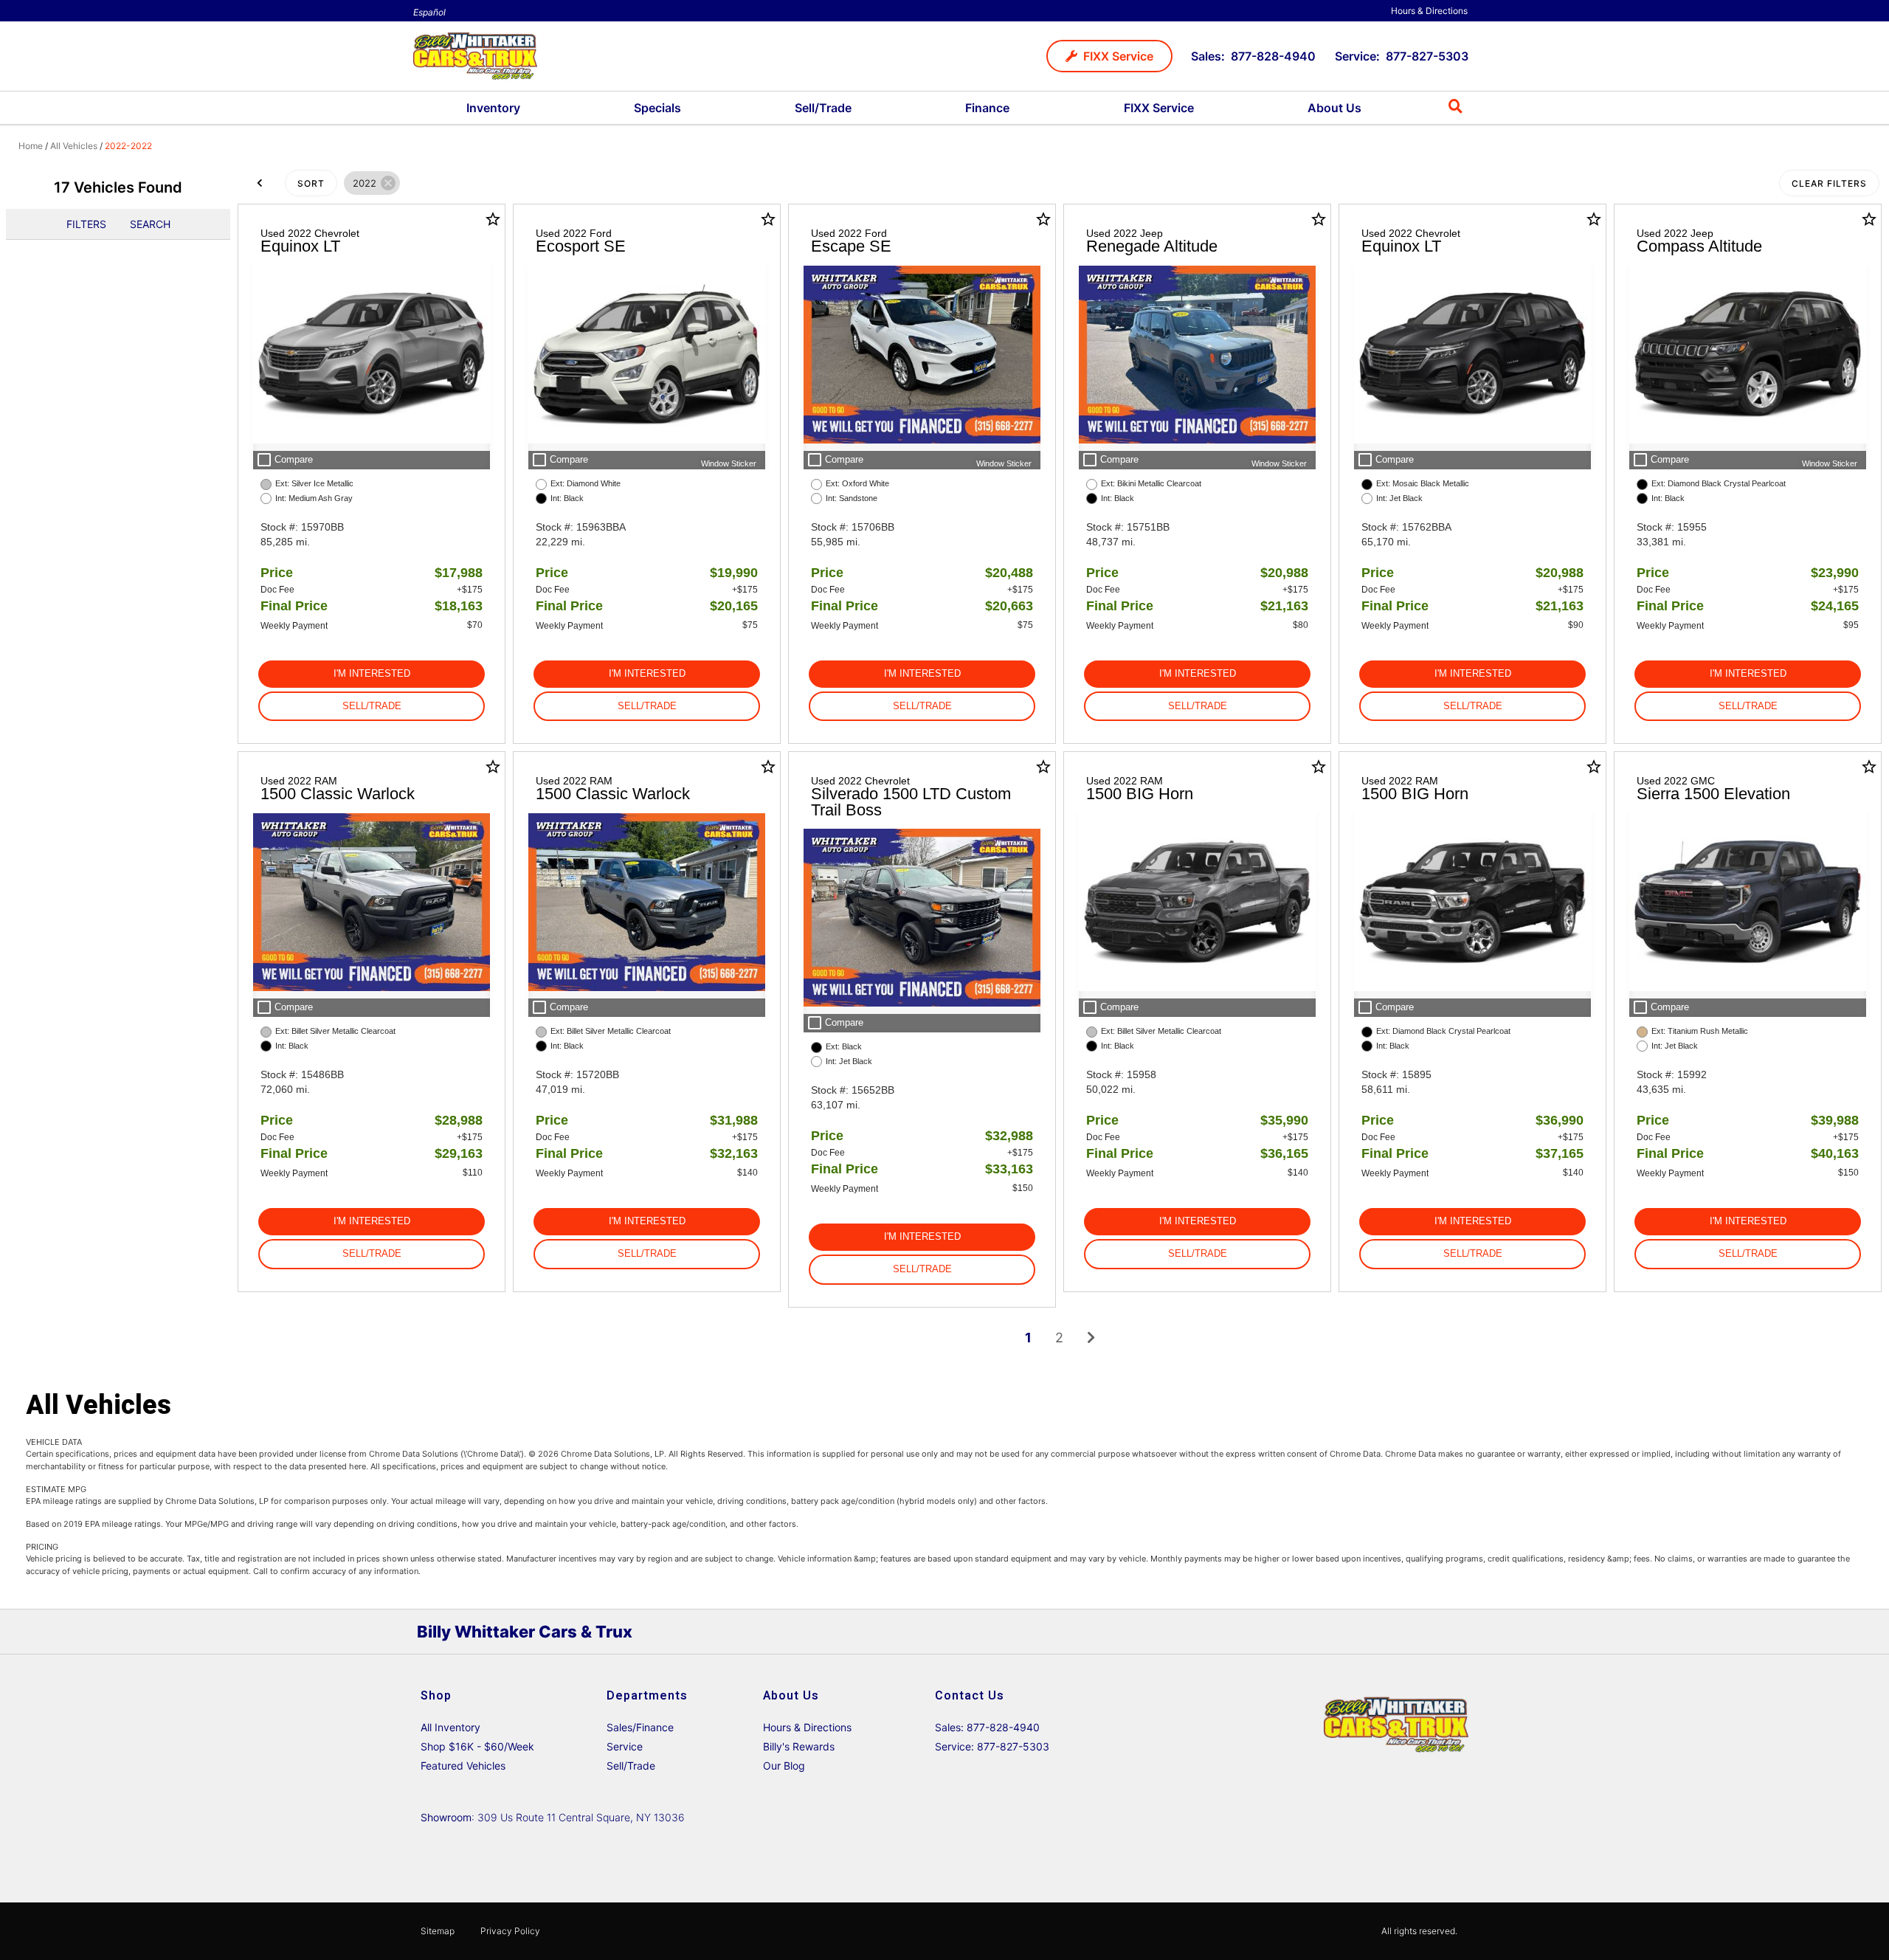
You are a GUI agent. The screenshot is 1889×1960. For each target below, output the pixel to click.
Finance (987, 108)
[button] (1109, 56)
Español (429, 12)
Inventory (493, 108)
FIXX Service (1159, 108)
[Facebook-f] (1416, 1632)
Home (31, 146)
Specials (657, 108)
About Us (1334, 108)
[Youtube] (1453, 1632)
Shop (436, 1696)
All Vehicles (74, 146)
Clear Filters (1829, 183)
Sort (311, 183)
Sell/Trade (823, 108)
